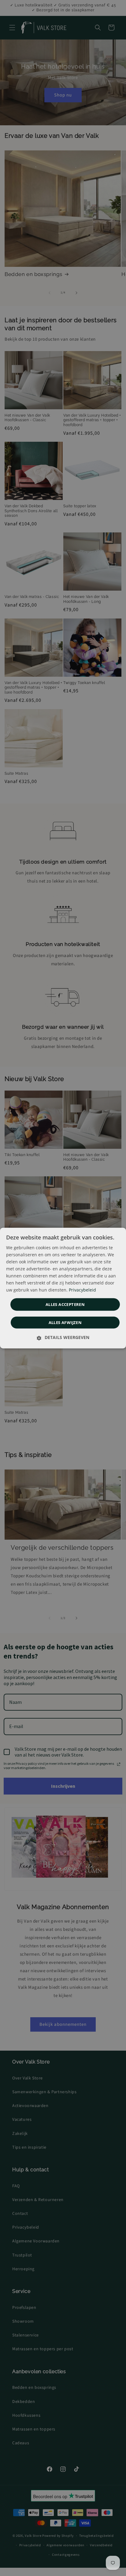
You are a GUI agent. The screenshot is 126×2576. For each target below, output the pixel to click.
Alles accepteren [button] (65, 1304)
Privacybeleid (82, 1290)
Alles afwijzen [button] (65, 1322)
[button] (63, 1337)
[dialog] (63, 1288)
